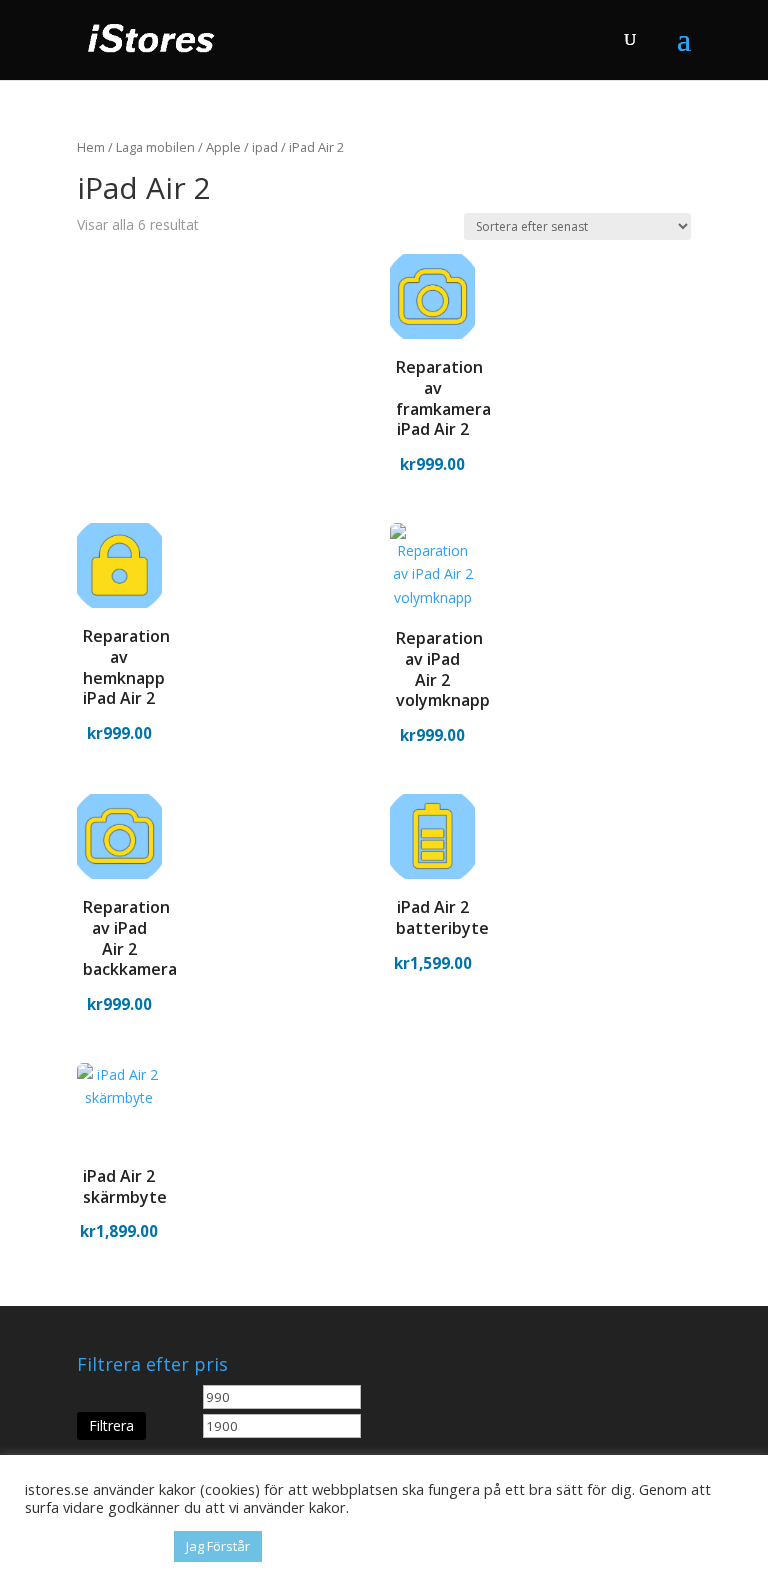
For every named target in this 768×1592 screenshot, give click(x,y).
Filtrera (111, 1425)
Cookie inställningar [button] (94, 1547)
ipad (265, 147)
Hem (91, 147)
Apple (223, 147)
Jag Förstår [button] (218, 1546)
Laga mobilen (155, 147)
